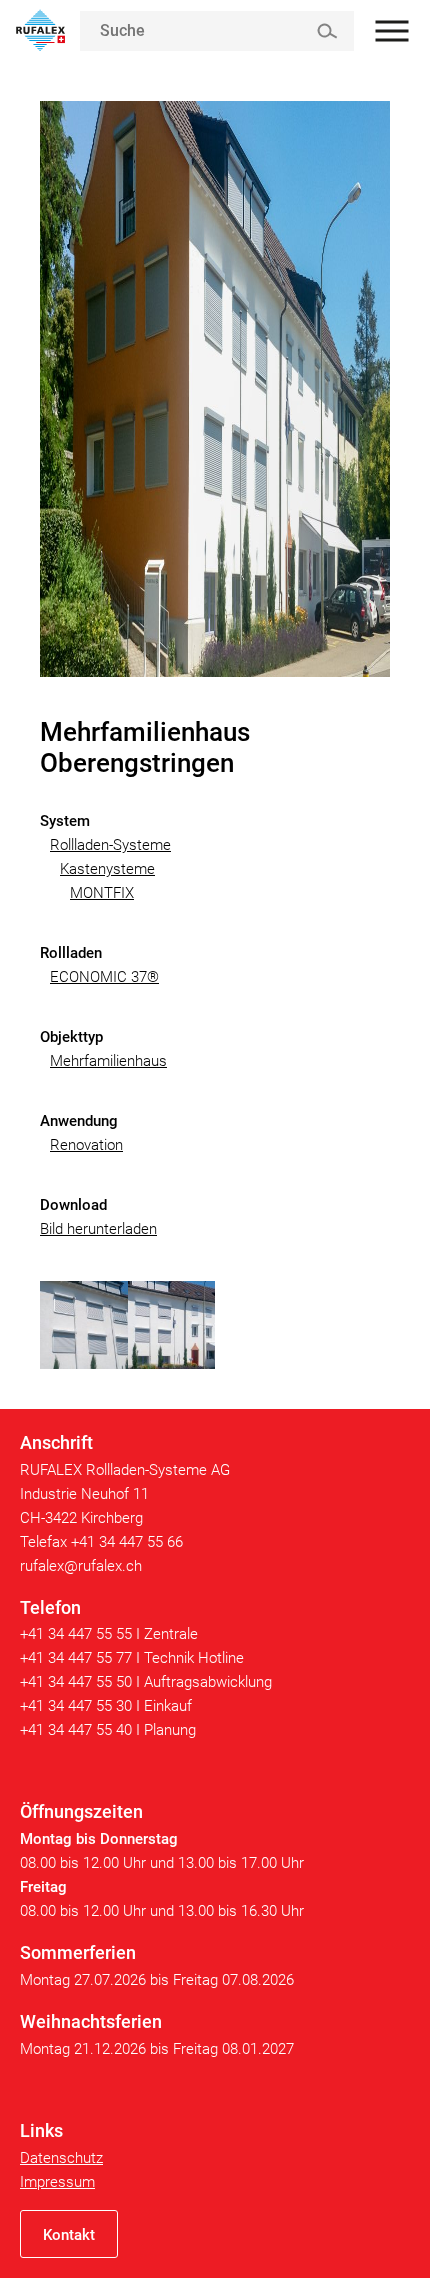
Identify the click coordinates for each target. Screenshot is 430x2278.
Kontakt (69, 2235)
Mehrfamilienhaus (108, 1061)
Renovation (86, 1145)
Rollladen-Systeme (110, 845)
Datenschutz (61, 2158)
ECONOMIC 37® (104, 977)
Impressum (57, 2182)
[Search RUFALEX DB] (326, 31)
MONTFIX (102, 893)
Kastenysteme (107, 869)
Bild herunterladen (98, 1229)
